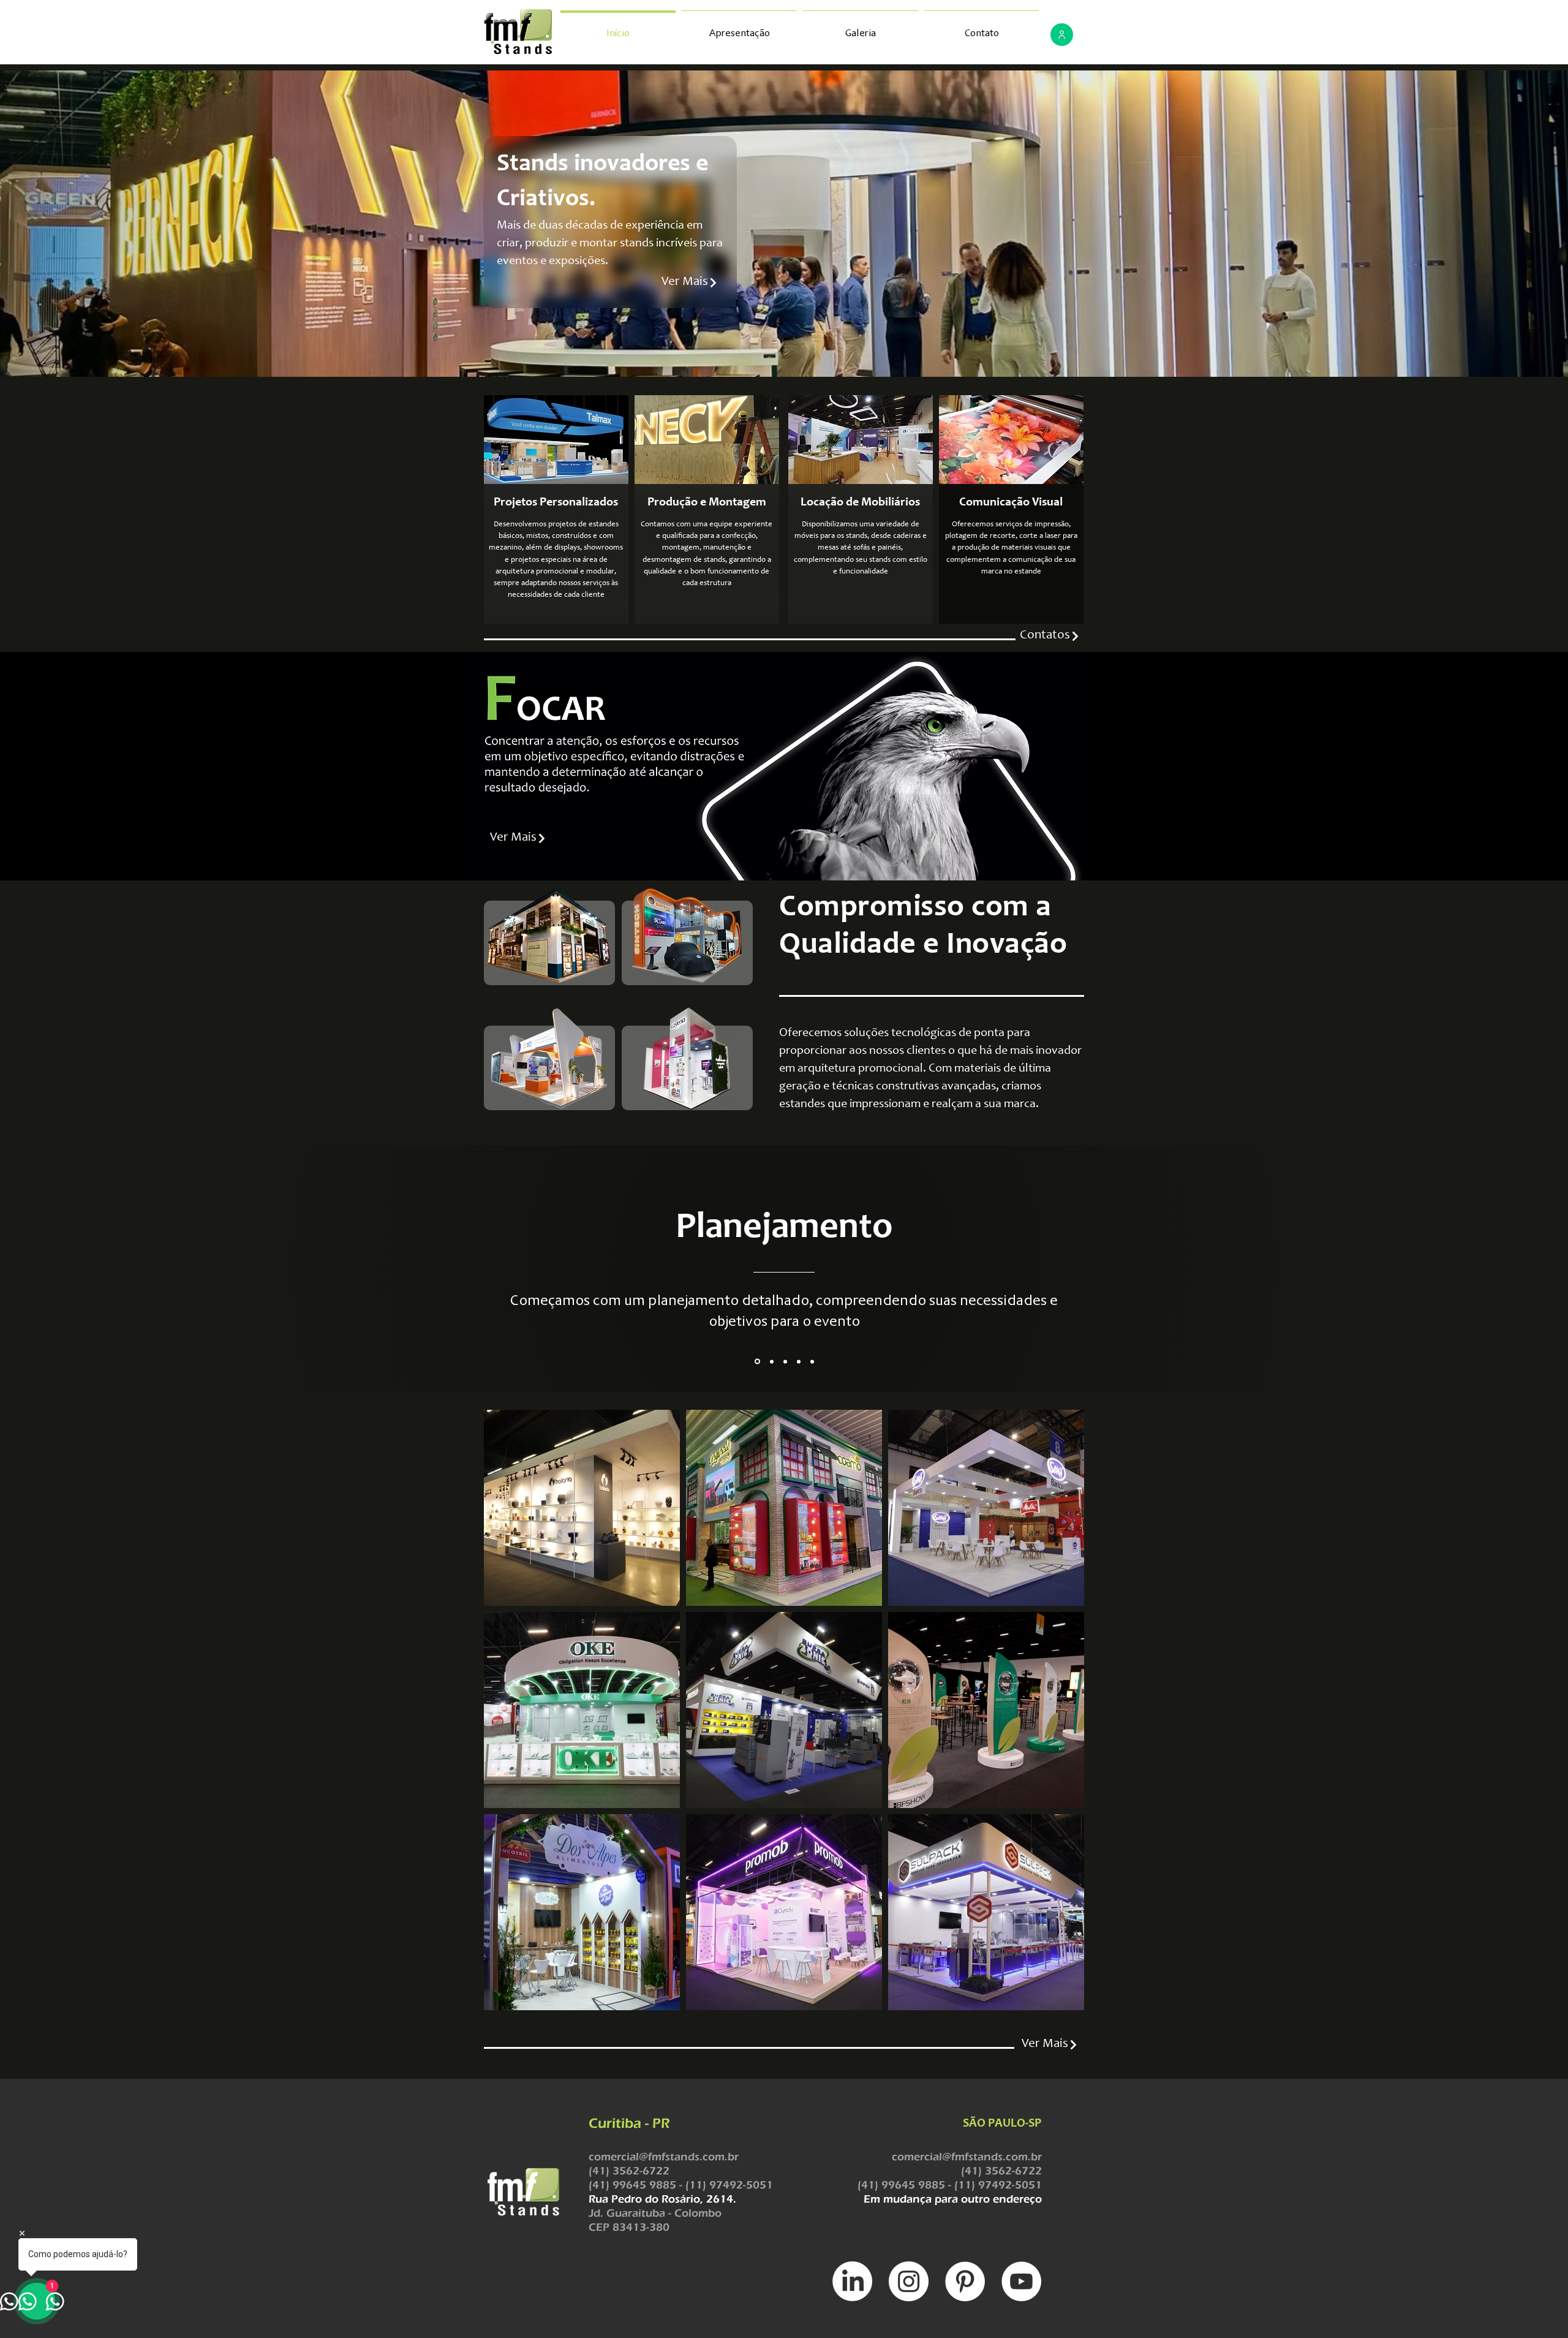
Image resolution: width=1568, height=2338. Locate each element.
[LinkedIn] (852, 2281)
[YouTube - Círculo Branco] (1021, 2281)
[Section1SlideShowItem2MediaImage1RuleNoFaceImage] (771, 1362)
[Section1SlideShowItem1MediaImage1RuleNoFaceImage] (756, 1361)
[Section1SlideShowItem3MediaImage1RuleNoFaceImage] (785, 1361)
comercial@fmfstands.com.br (664, 2157)
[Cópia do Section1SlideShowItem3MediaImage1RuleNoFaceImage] (799, 1361)
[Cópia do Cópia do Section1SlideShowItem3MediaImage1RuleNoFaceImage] (812, 1361)
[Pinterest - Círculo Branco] (965, 2281)
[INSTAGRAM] (909, 2281)
